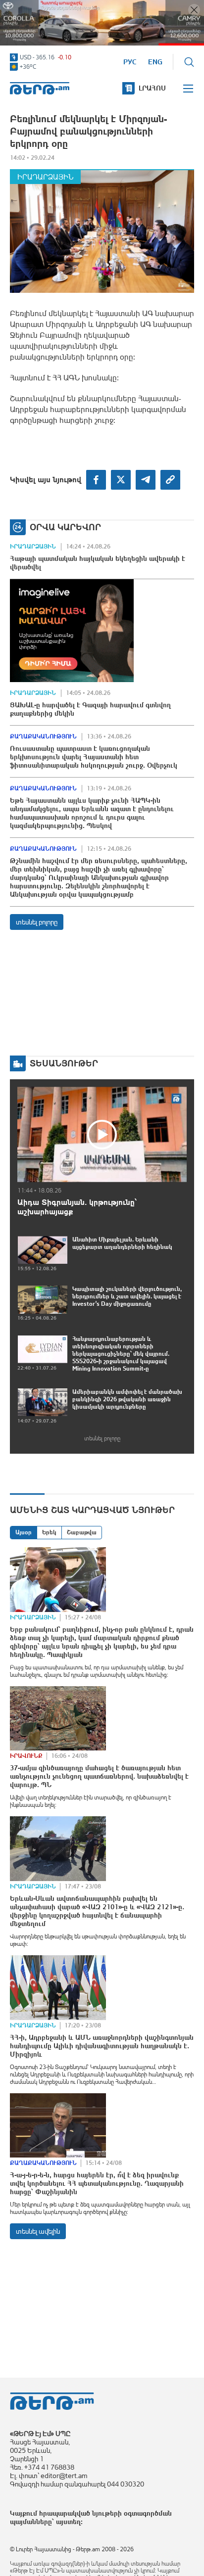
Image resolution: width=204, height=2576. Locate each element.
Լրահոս (152, 88)
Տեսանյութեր (64, 1063)
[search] (189, 62)
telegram (146, 480)
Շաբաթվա (82, 1532)
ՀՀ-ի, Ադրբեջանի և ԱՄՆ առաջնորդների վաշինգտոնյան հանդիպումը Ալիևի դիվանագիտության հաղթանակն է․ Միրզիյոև (102, 2046)
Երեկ (49, 1532)
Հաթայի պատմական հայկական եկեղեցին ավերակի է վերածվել (98, 563)
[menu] (189, 89)
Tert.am (40, 88)
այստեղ (68, 2522)
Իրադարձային (45, 177)
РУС (130, 62)
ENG (155, 62)
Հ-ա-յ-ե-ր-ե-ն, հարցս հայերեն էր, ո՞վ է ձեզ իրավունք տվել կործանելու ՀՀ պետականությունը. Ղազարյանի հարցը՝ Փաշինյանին (97, 2183)
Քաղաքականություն (43, 736)
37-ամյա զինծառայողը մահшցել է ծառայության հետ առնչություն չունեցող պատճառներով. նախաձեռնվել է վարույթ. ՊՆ (99, 1776)
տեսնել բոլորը (37, 922)
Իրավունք (26, 1756)
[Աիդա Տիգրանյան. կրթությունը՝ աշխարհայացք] (102, 1134)
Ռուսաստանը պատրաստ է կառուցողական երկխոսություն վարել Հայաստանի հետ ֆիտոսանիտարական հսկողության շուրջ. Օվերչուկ (94, 757)
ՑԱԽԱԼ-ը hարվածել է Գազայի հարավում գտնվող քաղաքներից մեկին (90, 709)
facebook (96, 480)
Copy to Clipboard (170, 480)
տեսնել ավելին (38, 2231)
